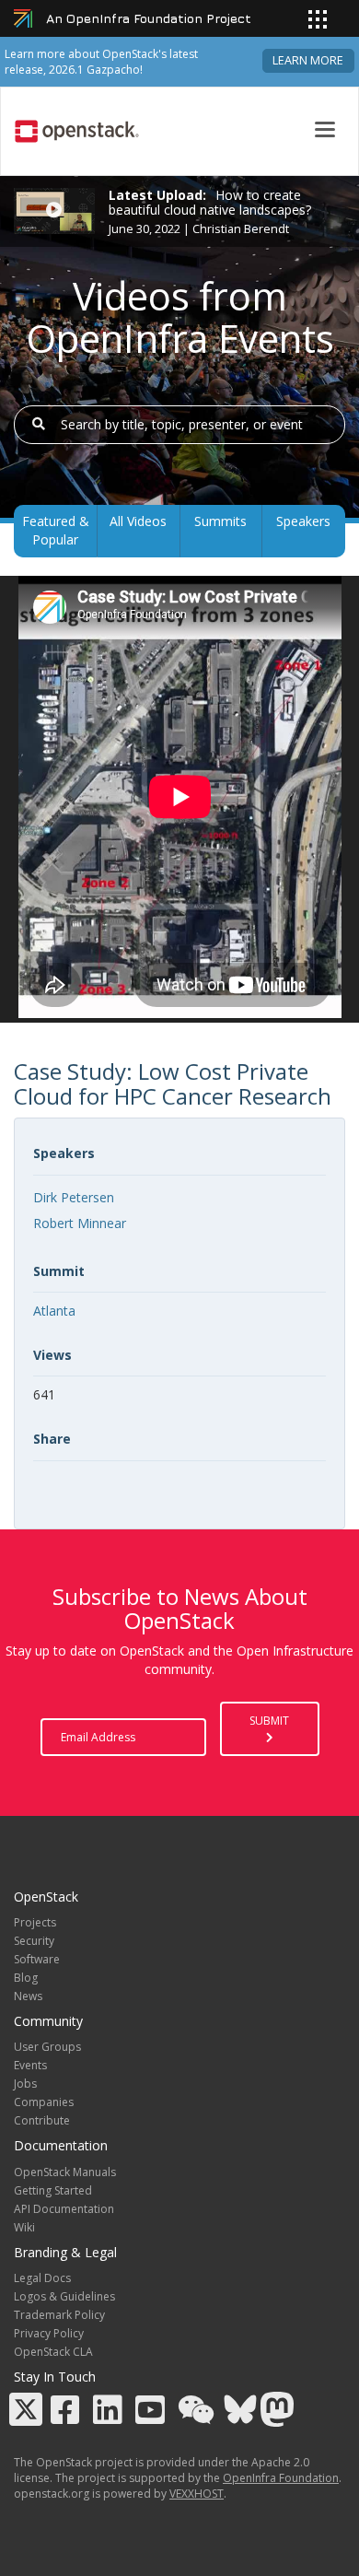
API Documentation (64, 2209)
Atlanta (54, 1311)
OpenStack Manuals (65, 2172)
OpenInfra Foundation (281, 2478)
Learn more (308, 60)
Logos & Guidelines (64, 2296)
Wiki (24, 2227)
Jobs (25, 2084)
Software (37, 1959)
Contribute (42, 2120)
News (28, 1996)
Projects (35, 1922)
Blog (26, 1978)
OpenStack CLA (53, 2352)
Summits (220, 521)
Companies (44, 2102)
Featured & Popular (56, 530)
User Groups (47, 2047)
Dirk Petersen (74, 1197)
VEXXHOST (197, 2494)
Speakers (303, 521)
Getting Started (53, 2190)
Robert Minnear (80, 1223)
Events (30, 2065)
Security (34, 1941)
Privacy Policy (49, 2333)
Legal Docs (42, 2278)
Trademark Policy (59, 2315)
